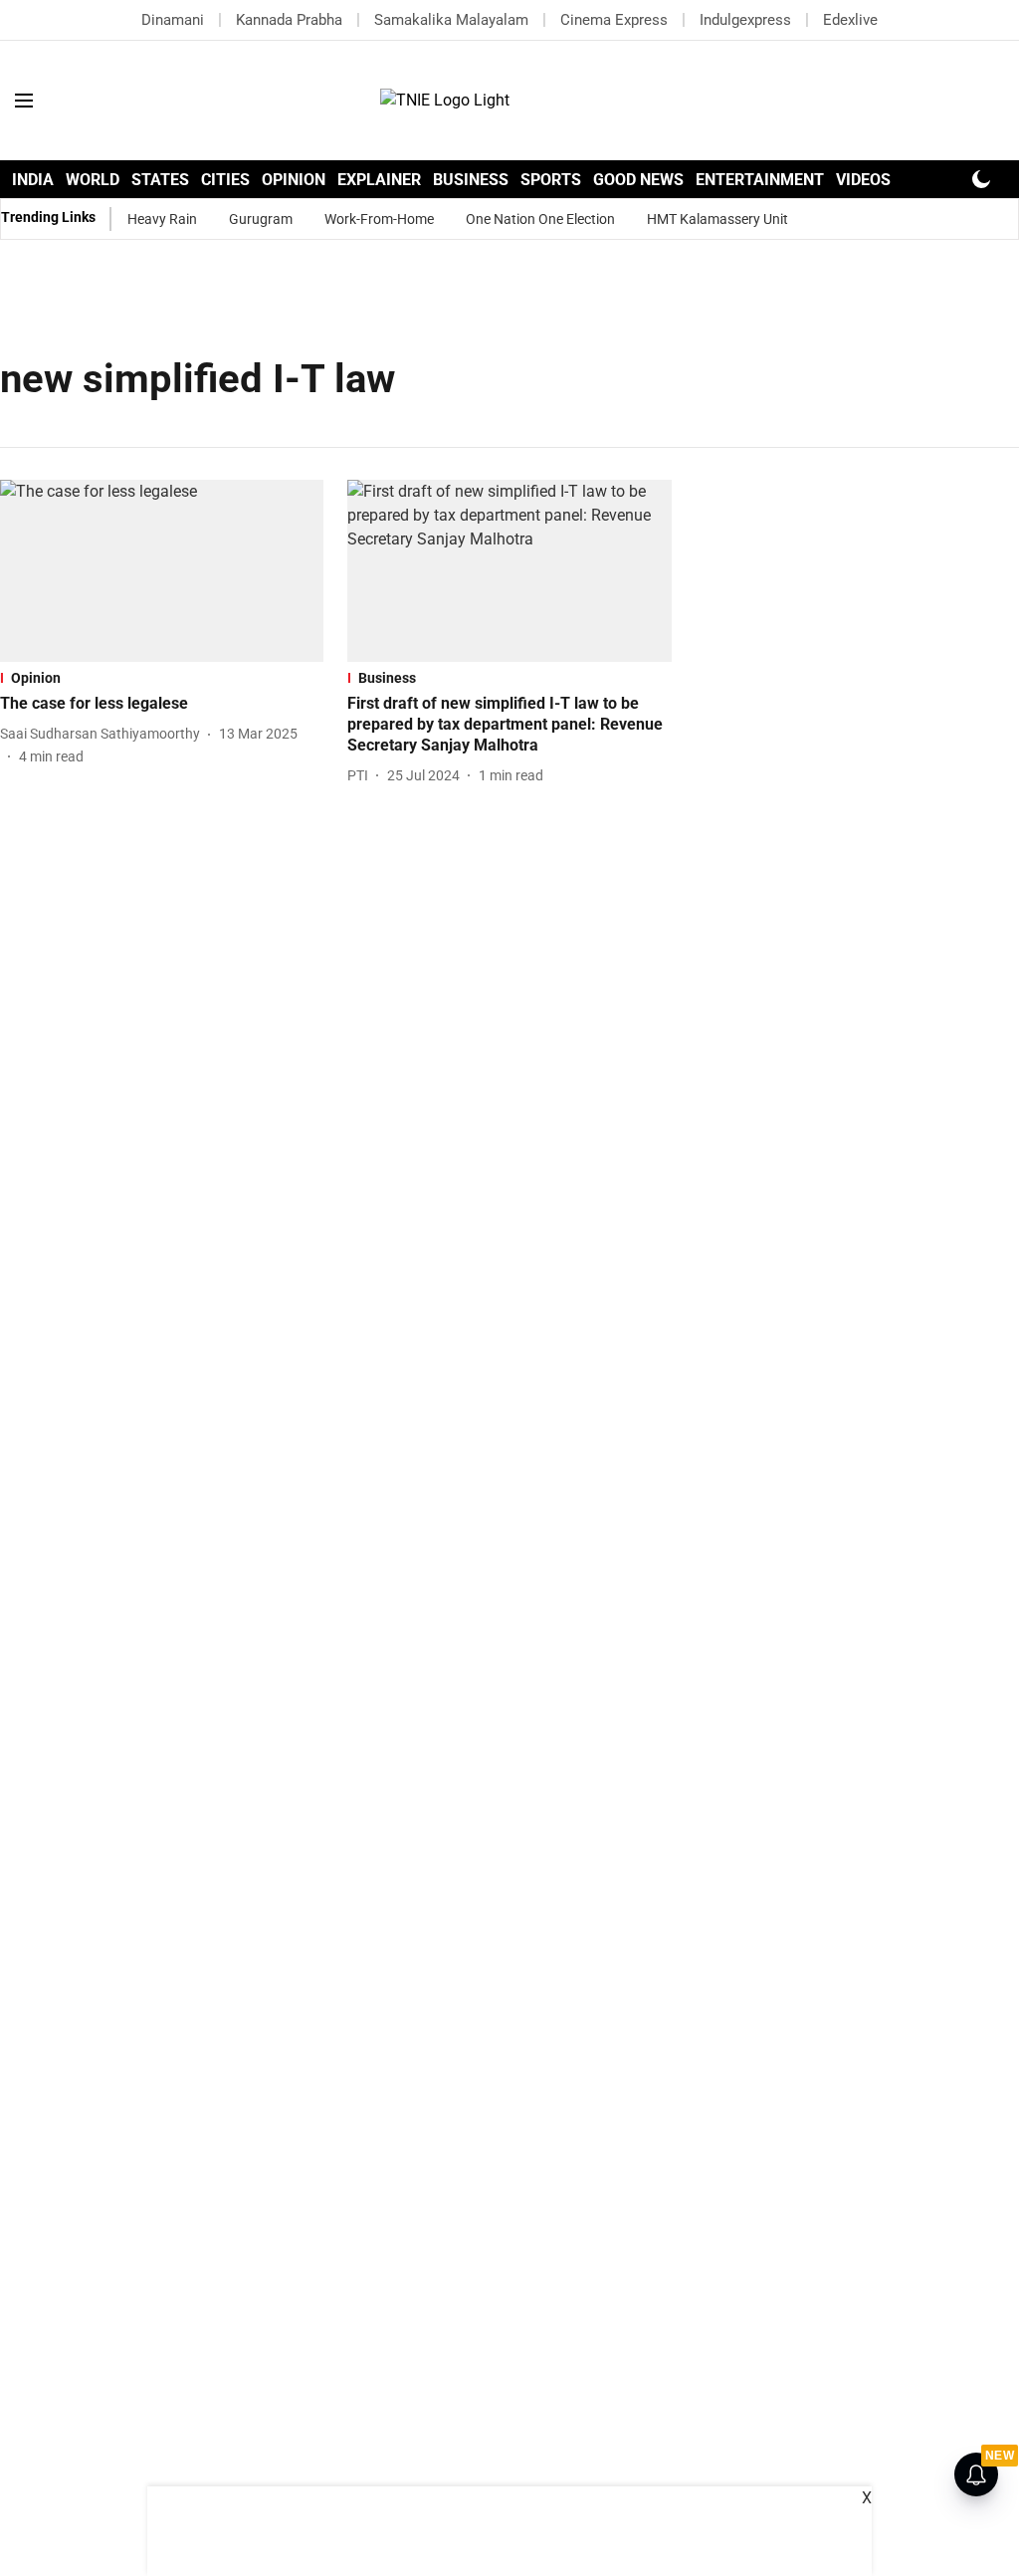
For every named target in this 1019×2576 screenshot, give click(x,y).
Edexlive (850, 20)
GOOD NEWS (638, 180)
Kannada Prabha (289, 20)
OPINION (294, 180)
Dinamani (173, 20)
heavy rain (162, 219)
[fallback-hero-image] (162, 571)
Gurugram (261, 219)
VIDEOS (863, 180)
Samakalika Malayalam (451, 20)
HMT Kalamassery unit (717, 219)
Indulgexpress (745, 20)
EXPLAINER (379, 180)
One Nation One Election (540, 219)
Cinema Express (614, 20)
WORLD (93, 180)
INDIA (33, 180)
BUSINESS (471, 180)
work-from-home (379, 219)
